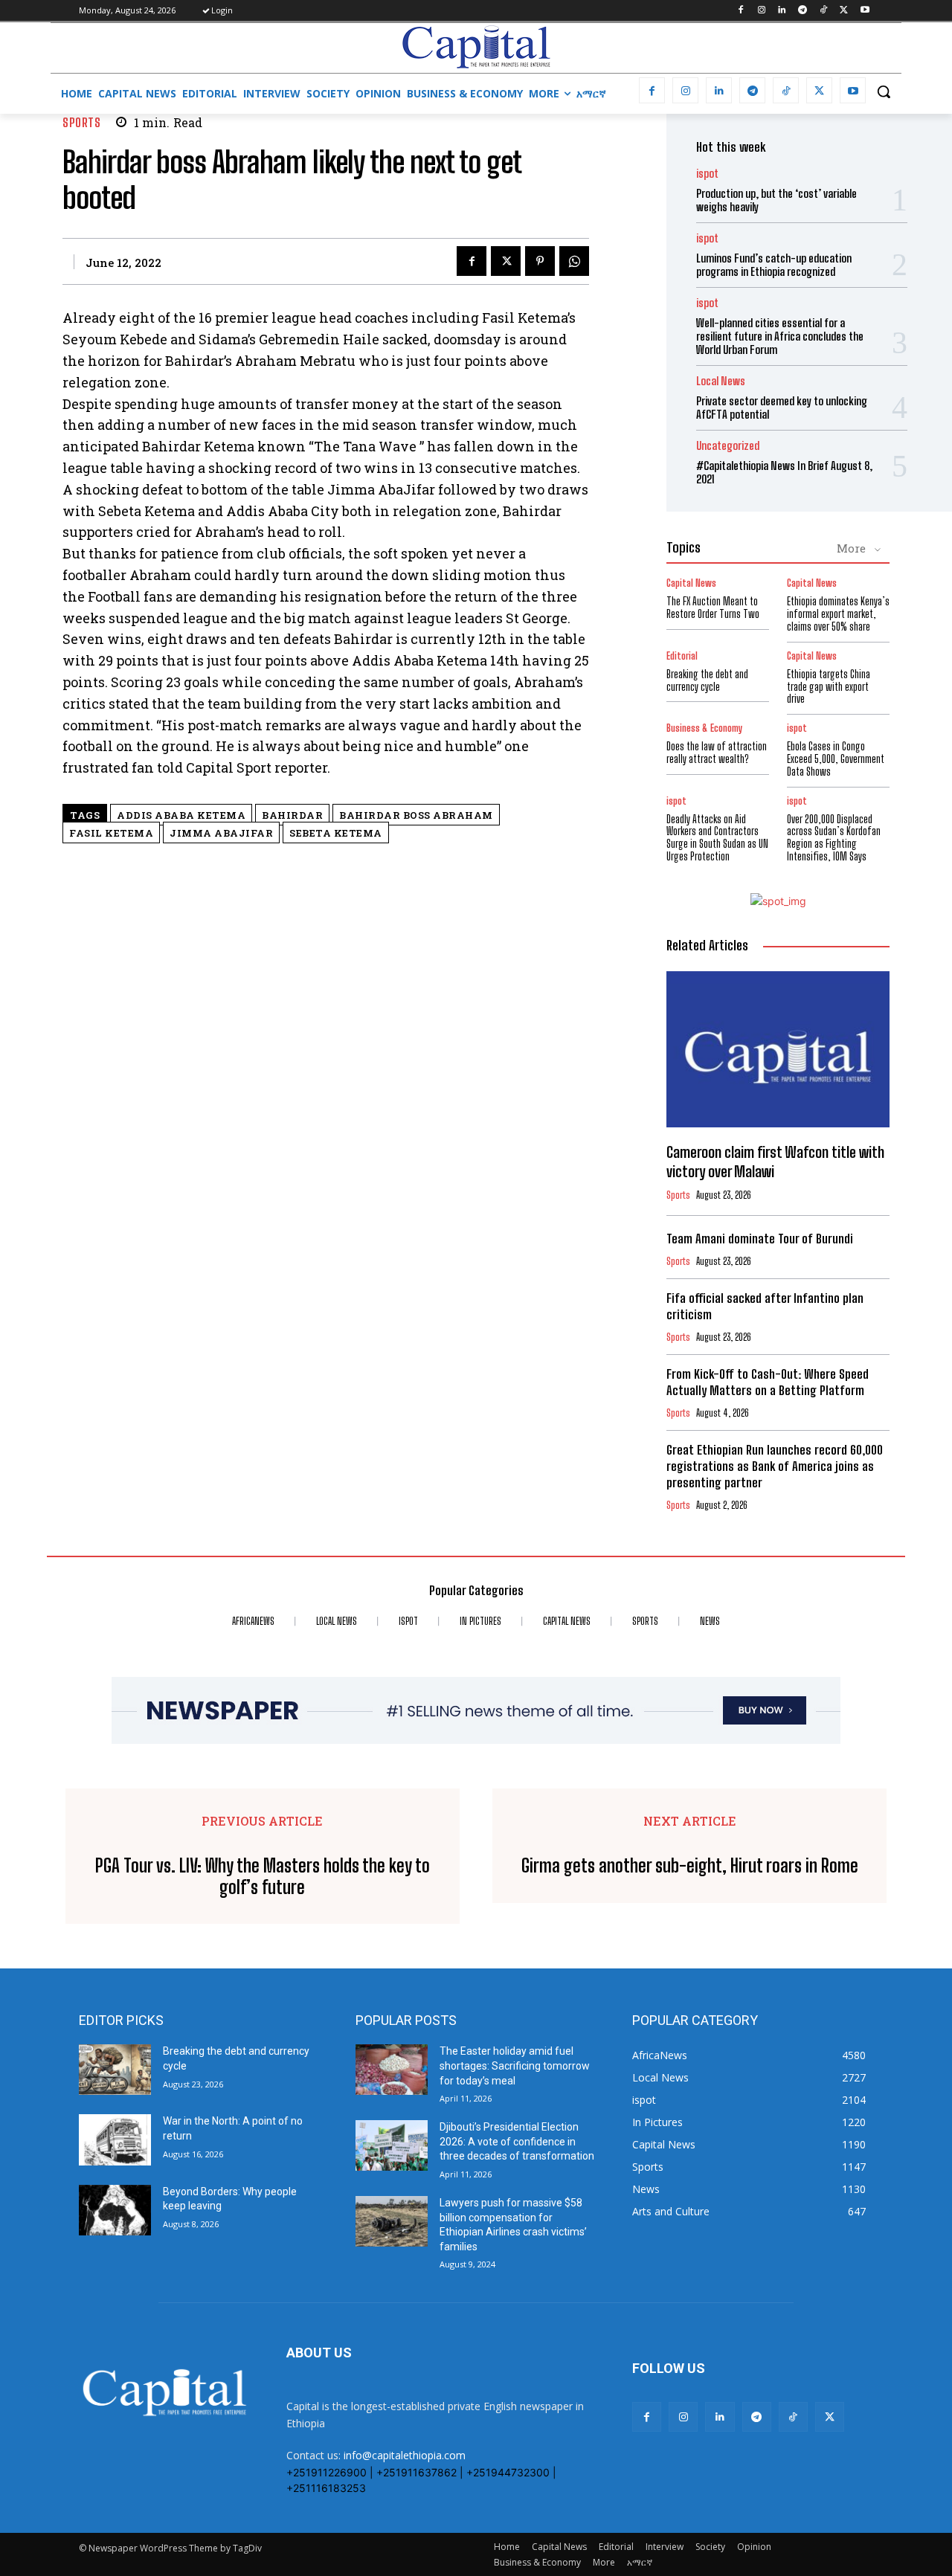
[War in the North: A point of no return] (115, 2139)
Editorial (682, 656)
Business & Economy (704, 728)
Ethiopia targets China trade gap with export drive (829, 687)
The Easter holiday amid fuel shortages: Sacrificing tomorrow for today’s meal (515, 2065)
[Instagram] (761, 11)
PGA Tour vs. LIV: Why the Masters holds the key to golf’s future (263, 1877)
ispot (707, 174)
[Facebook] (740, 11)
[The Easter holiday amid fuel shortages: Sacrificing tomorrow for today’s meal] (392, 2070)
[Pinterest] (540, 261)
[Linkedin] (782, 11)
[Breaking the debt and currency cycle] (115, 2070)
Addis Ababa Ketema (181, 815)
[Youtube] (865, 11)
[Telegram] (803, 11)
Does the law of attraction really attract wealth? (717, 753)
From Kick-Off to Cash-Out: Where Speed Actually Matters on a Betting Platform (768, 1382)
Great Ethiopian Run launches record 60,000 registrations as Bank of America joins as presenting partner (775, 1466)
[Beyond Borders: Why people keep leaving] (115, 2210)
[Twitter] (844, 11)
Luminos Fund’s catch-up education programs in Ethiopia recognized (774, 265)
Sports (81, 122)
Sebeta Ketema (336, 833)
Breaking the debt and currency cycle (707, 680)
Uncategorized (728, 446)
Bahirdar (292, 815)
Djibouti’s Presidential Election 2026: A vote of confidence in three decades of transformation (517, 2141)
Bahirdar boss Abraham (416, 815)
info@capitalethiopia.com (405, 2455)
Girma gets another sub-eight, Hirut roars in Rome (690, 1866)
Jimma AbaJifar (221, 833)
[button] (884, 91)
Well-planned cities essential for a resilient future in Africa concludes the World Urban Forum (780, 336)
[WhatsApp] (574, 261)
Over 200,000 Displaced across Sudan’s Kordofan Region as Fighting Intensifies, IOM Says (834, 838)
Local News (721, 381)
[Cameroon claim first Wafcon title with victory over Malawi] (778, 1049)
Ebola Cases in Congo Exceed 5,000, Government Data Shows (836, 759)
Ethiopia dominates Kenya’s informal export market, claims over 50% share (838, 614)
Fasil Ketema (111, 833)
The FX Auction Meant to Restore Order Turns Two (713, 608)
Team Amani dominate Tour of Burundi (760, 1239)
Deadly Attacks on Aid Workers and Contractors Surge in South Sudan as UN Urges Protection (717, 838)
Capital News (691, 583)
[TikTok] (824, 11)
